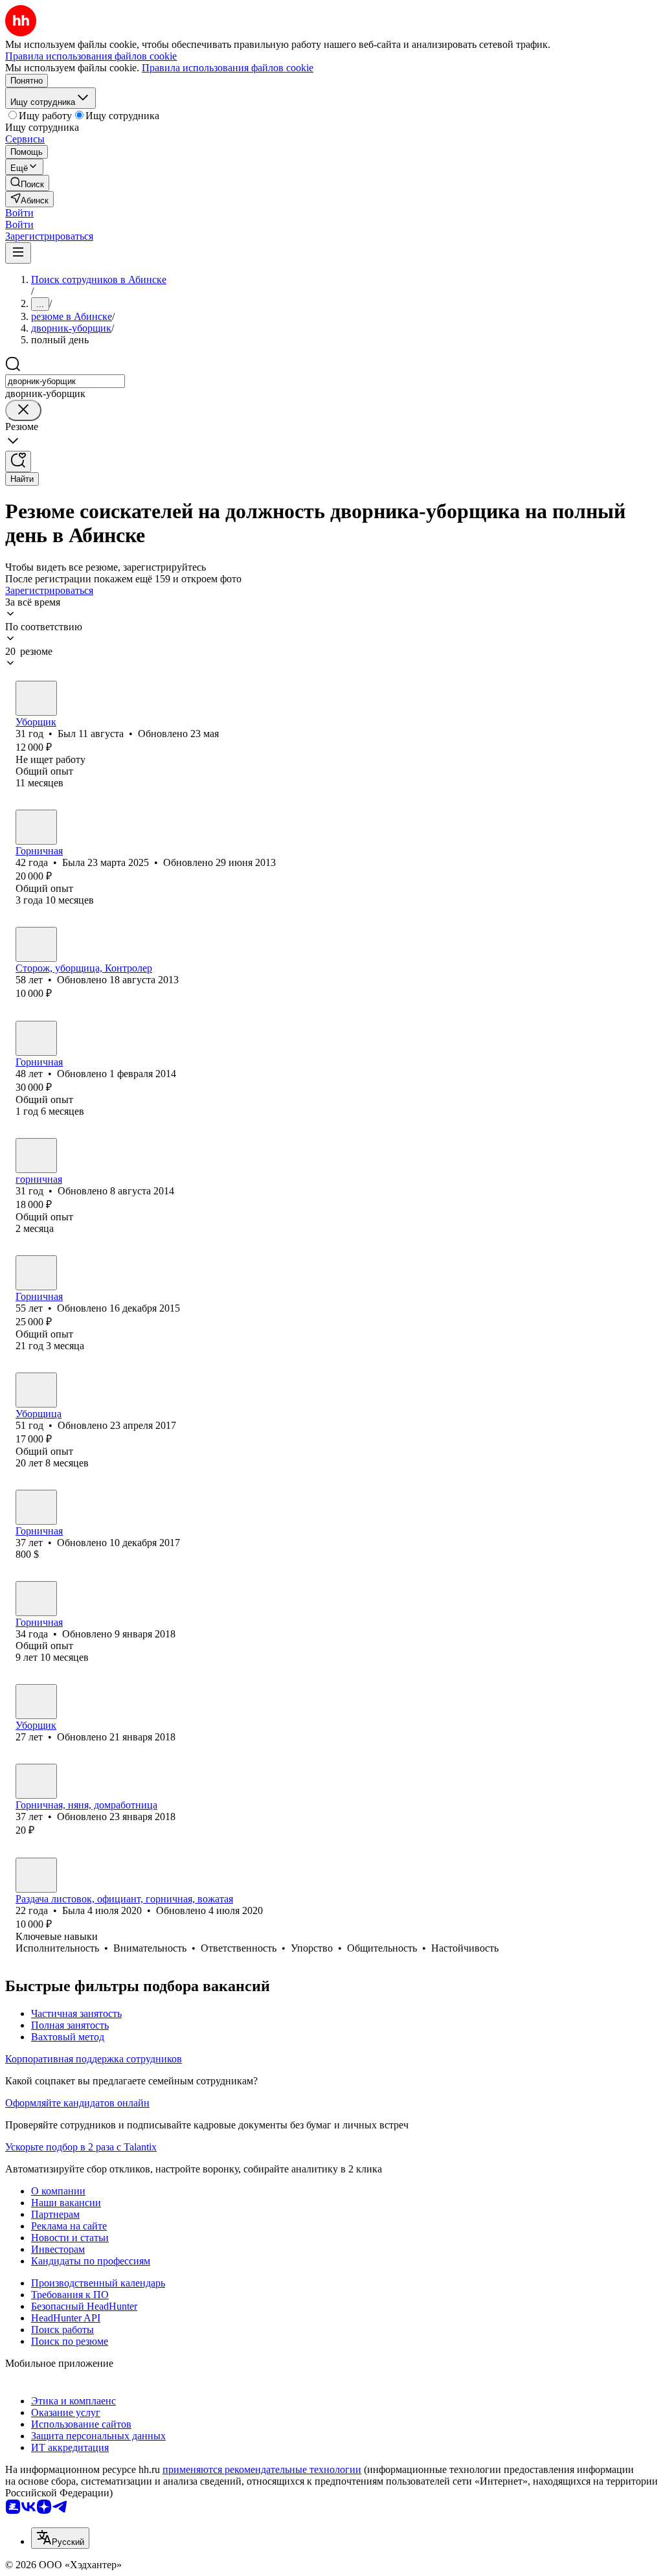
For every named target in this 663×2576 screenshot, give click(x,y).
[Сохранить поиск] (18, 462)
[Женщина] (36, 827)
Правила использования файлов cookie (228, 68)
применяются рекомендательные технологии (262, 2469)
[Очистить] (23, 410)
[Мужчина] (36, 698)
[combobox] (65, 381)
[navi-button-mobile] (18, 253)
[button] (19, 213)
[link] (27, 183)
